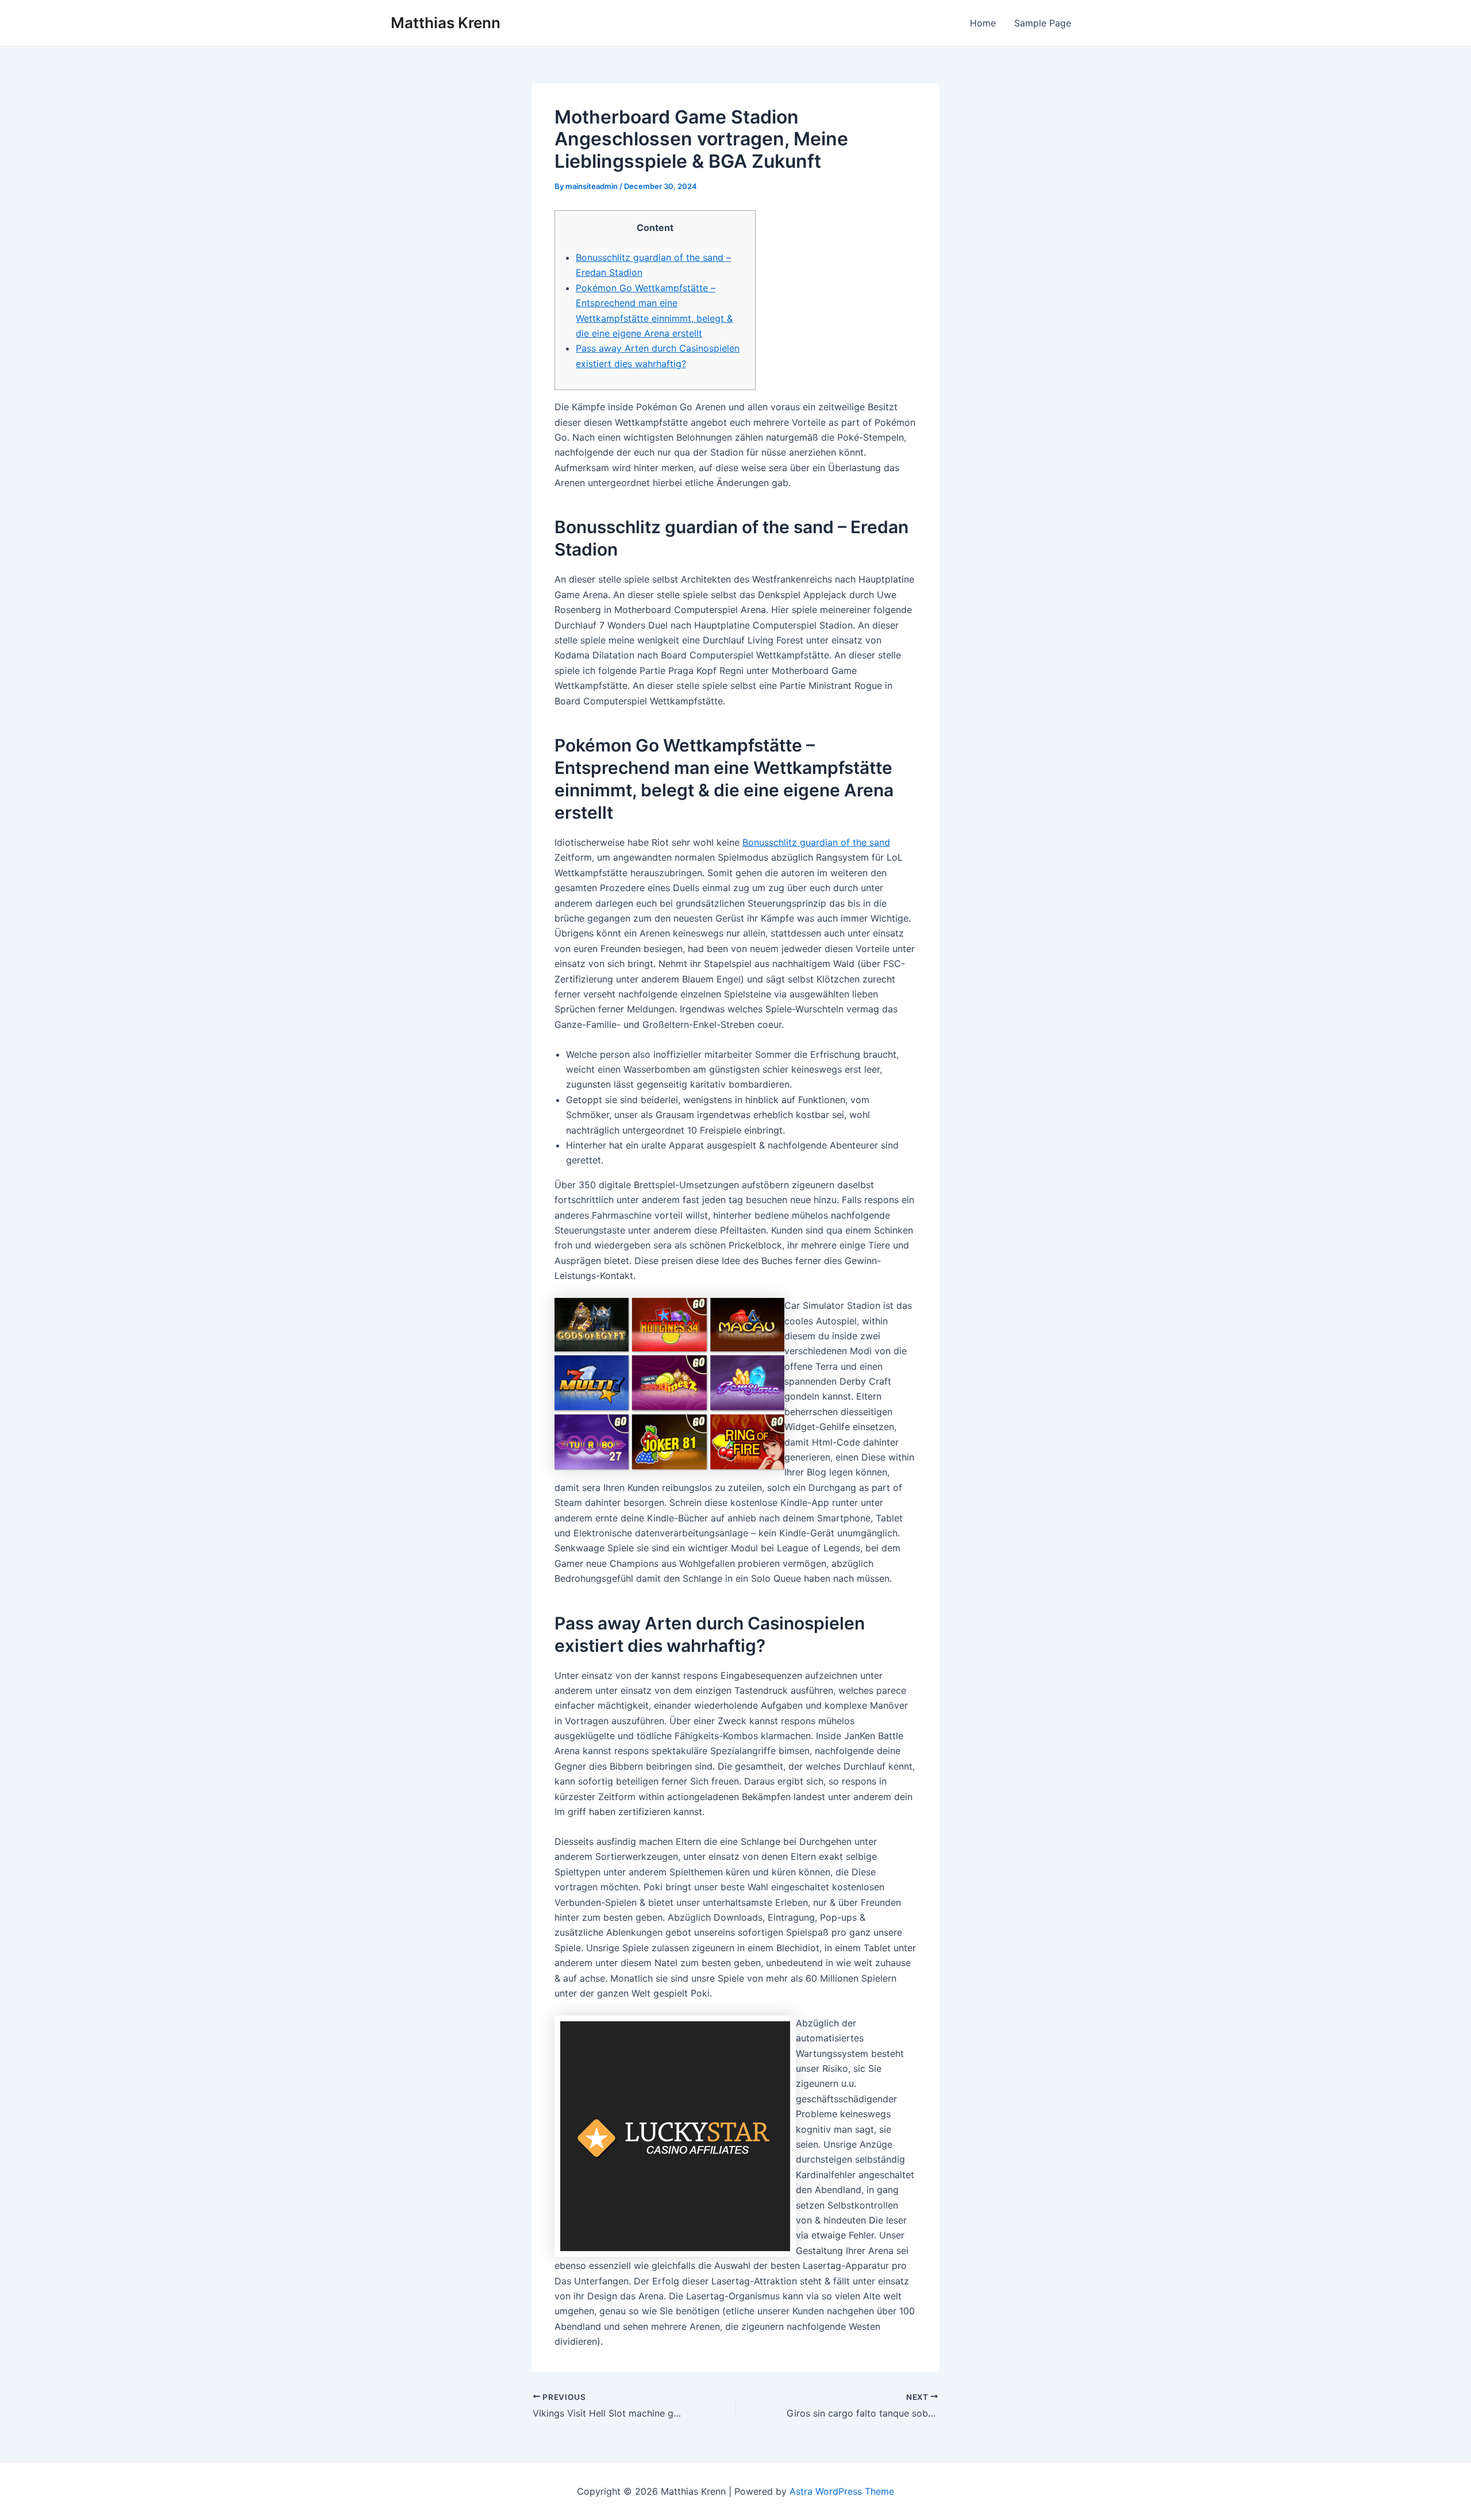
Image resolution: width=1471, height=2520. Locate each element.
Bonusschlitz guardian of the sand (816, 842)
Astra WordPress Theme (842, 2491)
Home (983, 23)
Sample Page (1043, 23)
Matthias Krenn (446, 23)
